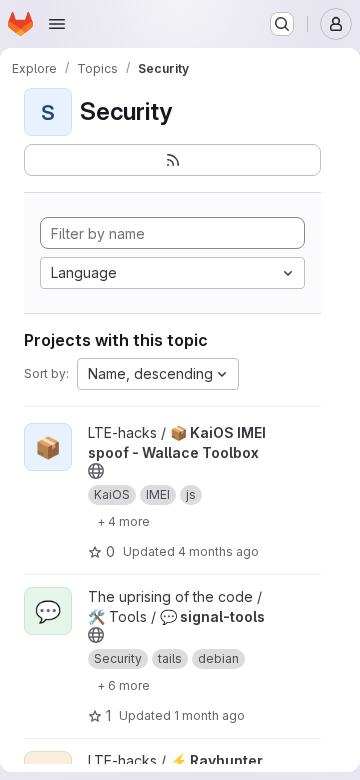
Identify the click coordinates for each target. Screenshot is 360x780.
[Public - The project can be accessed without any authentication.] (96, 471)
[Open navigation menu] (57, 24)
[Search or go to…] (282, 24)
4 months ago (218, 551)
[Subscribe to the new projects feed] (172, 160)
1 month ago (209, 715)
